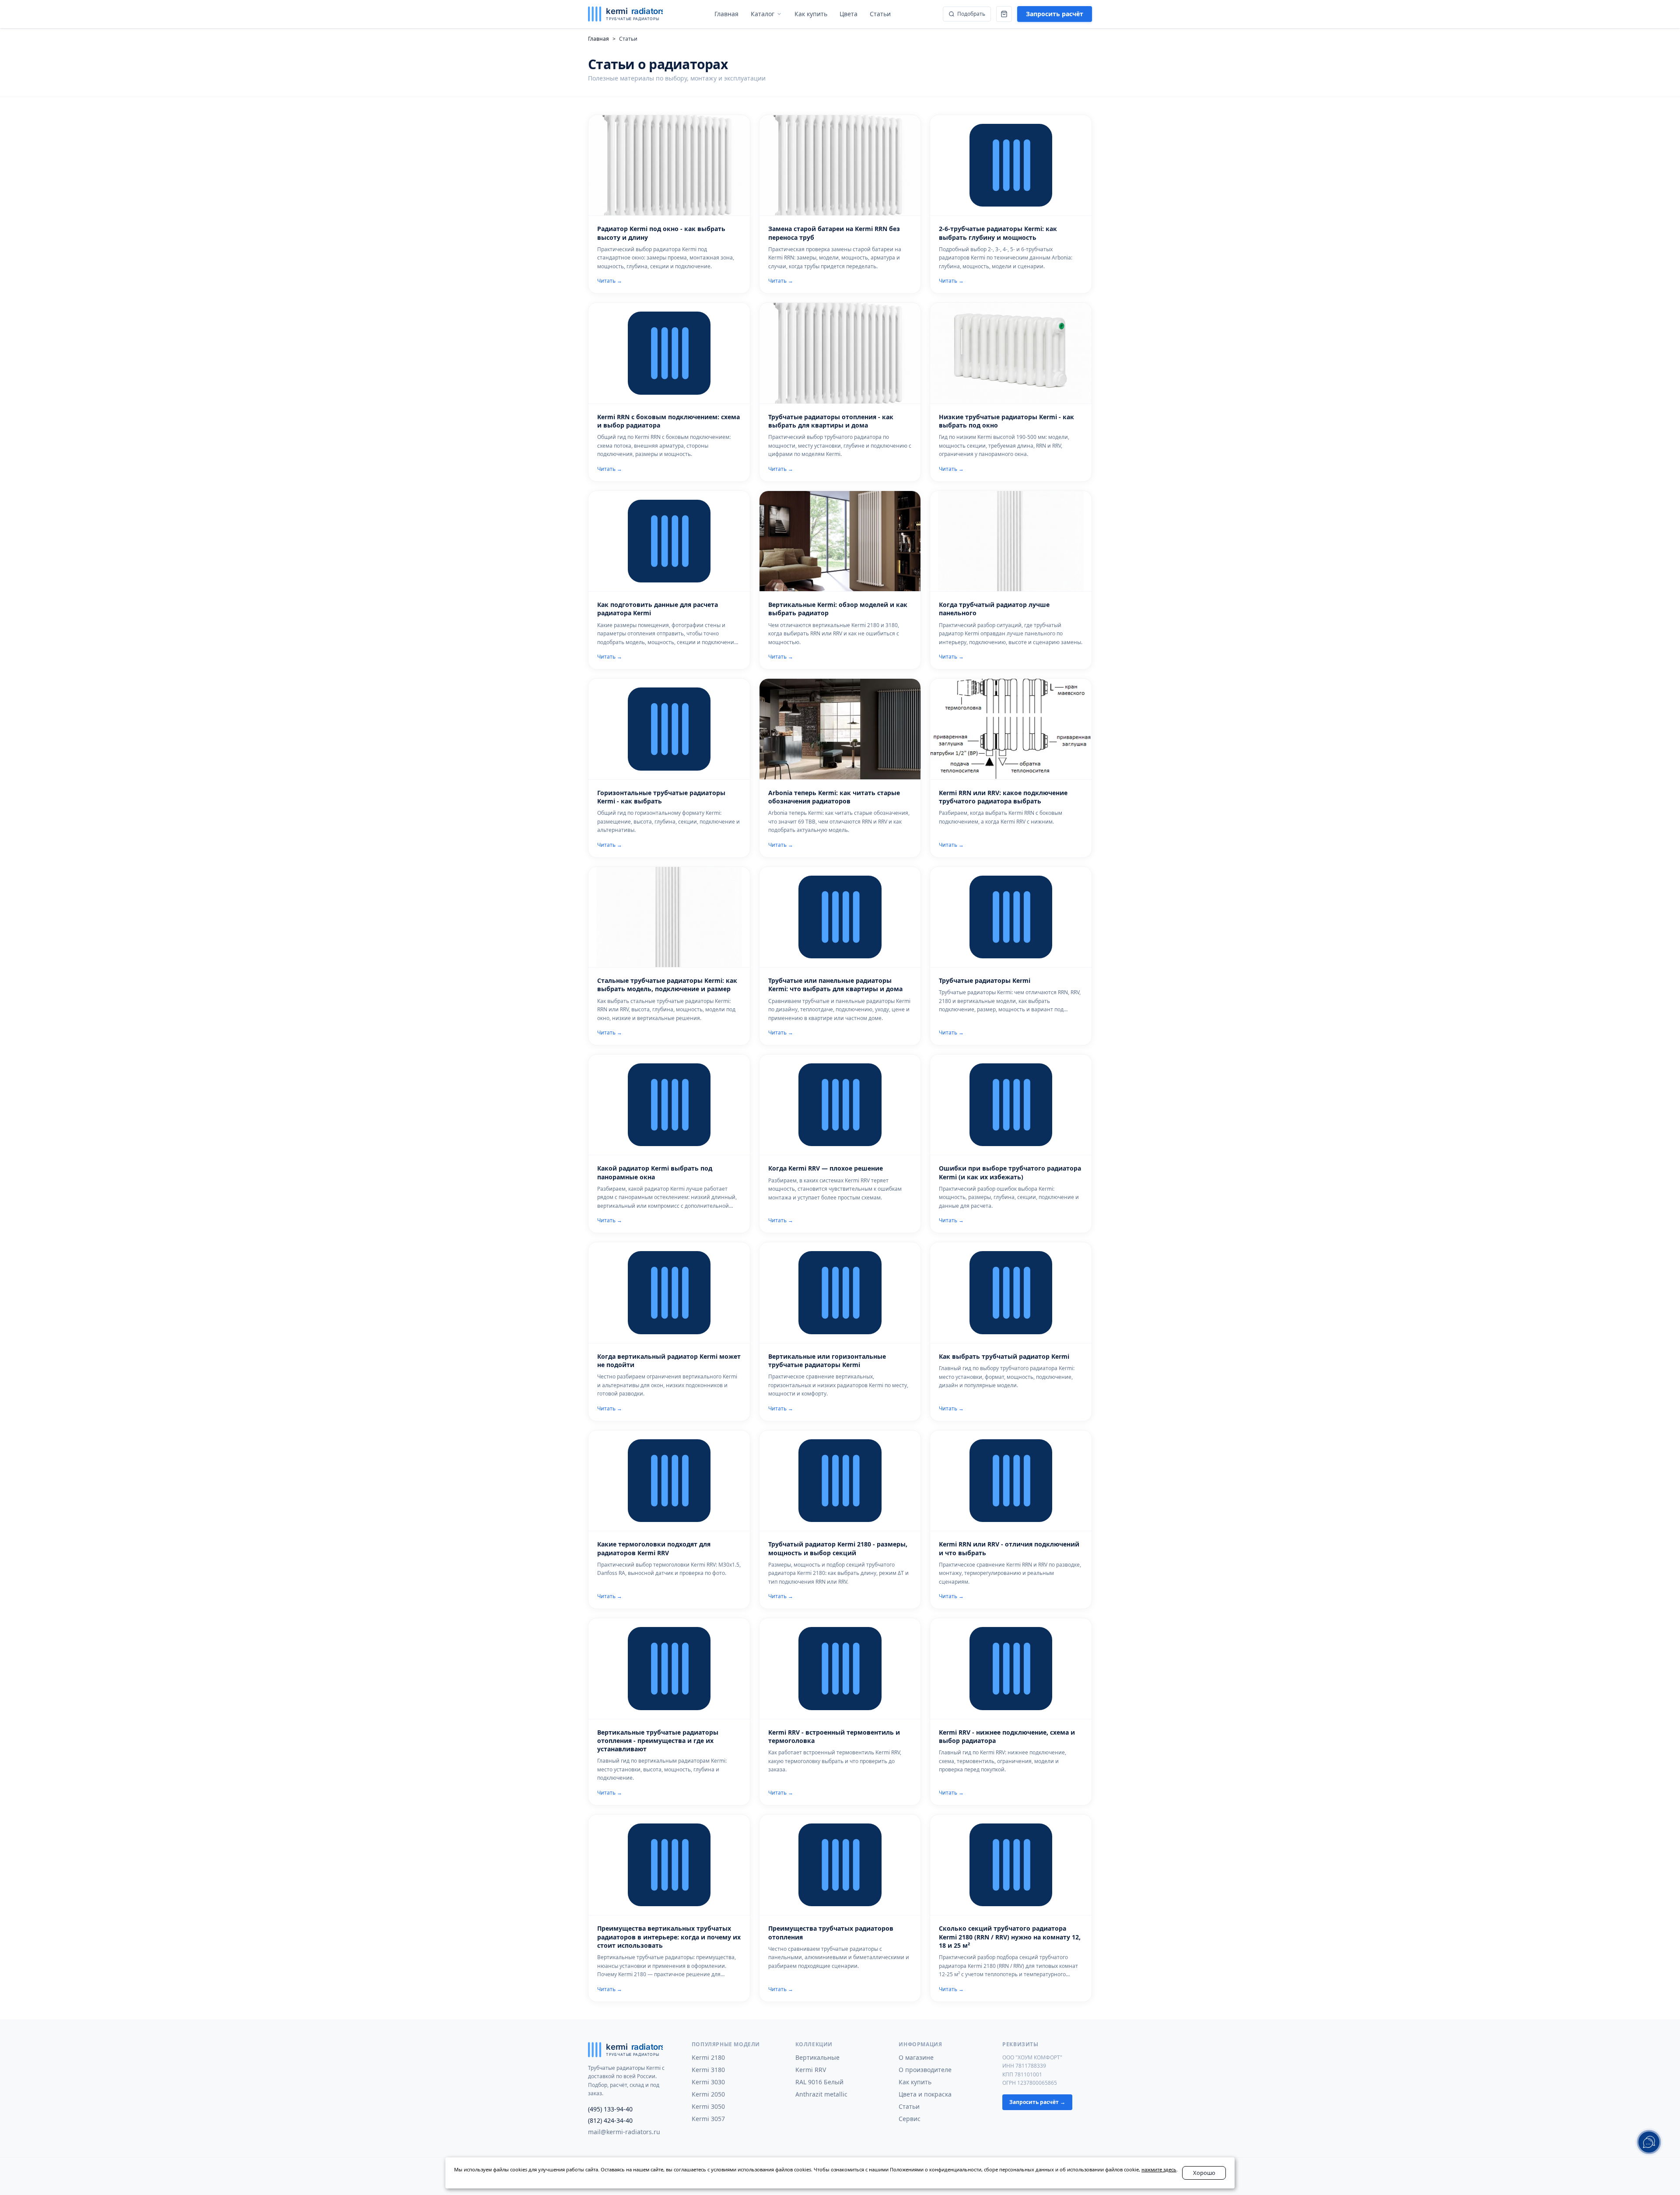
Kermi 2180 (708, 2057)
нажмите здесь (1159, 2169)
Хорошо (1204, 2173)
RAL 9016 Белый (819, 2082)
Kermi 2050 (708, 2094)
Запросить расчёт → (1037, 2102)
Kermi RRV (811, 2070)
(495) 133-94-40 (610, 2109)
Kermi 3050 (708, 2106)
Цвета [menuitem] (849, 14)
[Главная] (625, 14)
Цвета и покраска (925, 2094)
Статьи (909, 2106)
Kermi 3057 (708, 2119)
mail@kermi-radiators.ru (624, 2132)
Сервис (910, 2119)
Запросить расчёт (1055, 14)
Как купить (915, 2082)
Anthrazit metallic (821, 2094)
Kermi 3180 (708, 2070)
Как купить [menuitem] (811, 14)
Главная (598, 39)
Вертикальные (817, 2057)
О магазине (916, 2057)
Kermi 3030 (708, 2082)
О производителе (925, 2070)
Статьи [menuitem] (880, 14)
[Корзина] (1004, 14)
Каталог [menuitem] (763, 14)
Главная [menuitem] (726, 14)
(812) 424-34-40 (610, 2120)
